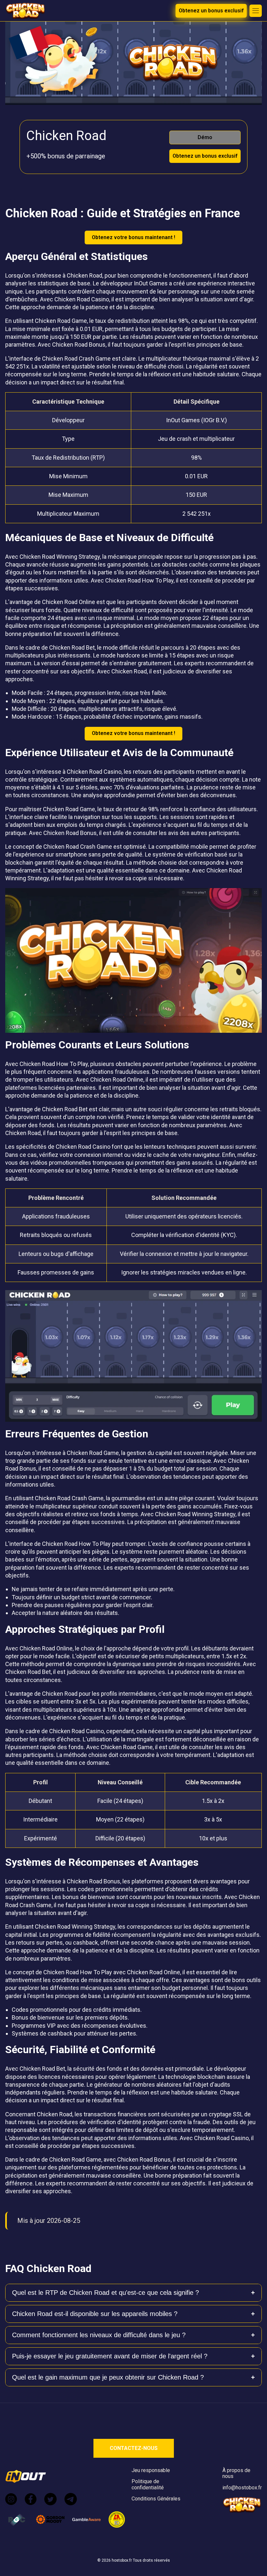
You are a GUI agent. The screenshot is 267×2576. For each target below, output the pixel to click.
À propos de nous (236, 2473)
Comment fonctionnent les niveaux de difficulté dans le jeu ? (99, 2335)
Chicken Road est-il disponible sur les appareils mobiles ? (95, 2314)
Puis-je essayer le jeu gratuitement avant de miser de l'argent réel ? (110, 2356)
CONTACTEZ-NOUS (134, 2448)
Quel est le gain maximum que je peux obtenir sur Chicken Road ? (108, 2377)
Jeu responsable (151, 2470)
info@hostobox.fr (242, 2488)
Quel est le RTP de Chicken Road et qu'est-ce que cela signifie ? (105, 2293)
